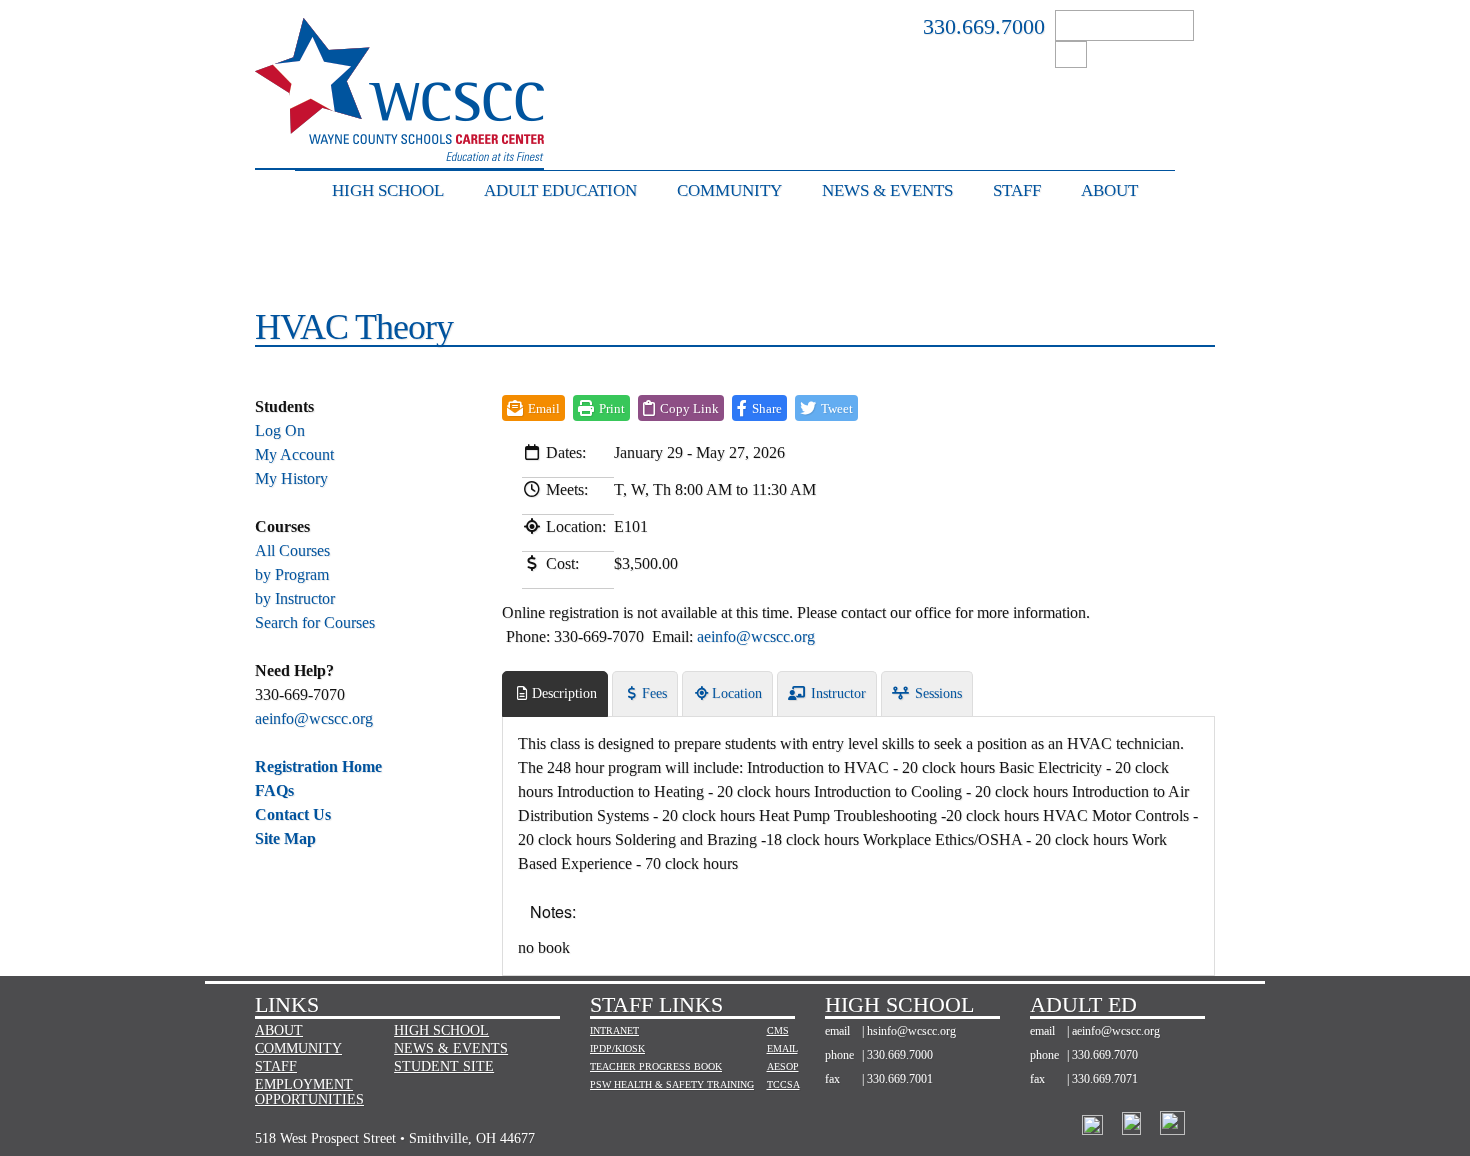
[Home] (399, 150)
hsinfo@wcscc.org (911, 1031)
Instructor (836, 693)
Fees (654, 693)
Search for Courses (315, 622)
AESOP (777, 1066)
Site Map (285, 838)
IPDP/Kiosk (617, 1048)
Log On (280, 430)
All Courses (292, 550)
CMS (777, 1030)
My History (291, 478)
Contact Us (293, 814)
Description (564, 693)
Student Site (444, 1066)
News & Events (887, 190)
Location (737, 693)
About (1109, 190)
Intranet (614, 1030)
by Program (292, 574)
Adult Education (560, 190)
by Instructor (295, 598)
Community (729, 190)
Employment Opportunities (309, 1092)
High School (388, 190)
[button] (759, 408)
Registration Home (318, 766)
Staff (1017, 190)
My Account (294, 454)
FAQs (274, 790)
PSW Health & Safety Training (672, 1084)
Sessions (936, 693)
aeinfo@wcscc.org (314, 718)
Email (777, 1048)
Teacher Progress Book (656, 1066)
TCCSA (777, 1084)
